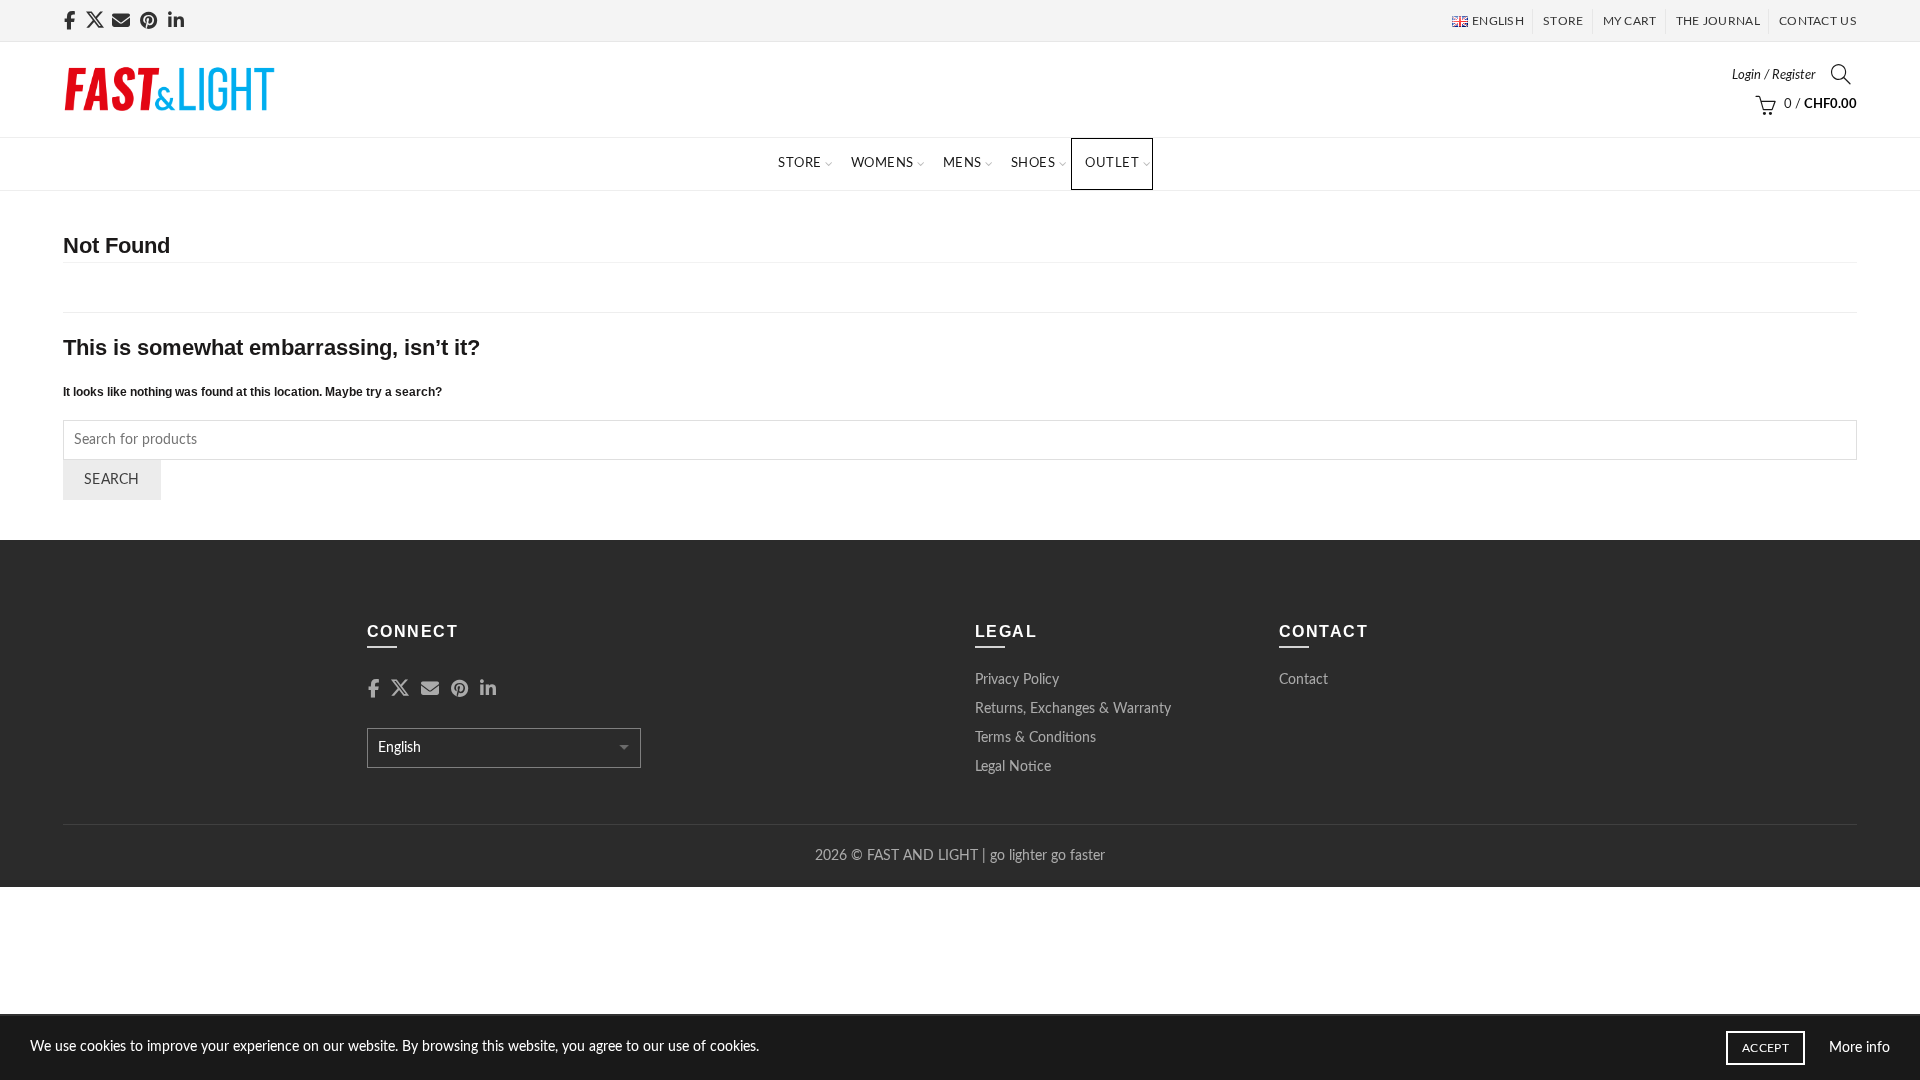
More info (1859, 1048)
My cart (1630, 21)
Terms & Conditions (1035, 738)
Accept (1765, 1048)
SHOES (1033, 163)
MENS (962, 163)
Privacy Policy (1017, 680)
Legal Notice (1013, 767)
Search (112, 480)
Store (800, 163)
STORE (1563, 21)
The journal (1718, 21)
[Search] (1841, 74)
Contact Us (1818, 21)
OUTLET (1112, 163)
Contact (1303, 680)
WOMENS (882, 163)
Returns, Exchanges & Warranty (1073, 709)
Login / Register (1773, 75)
